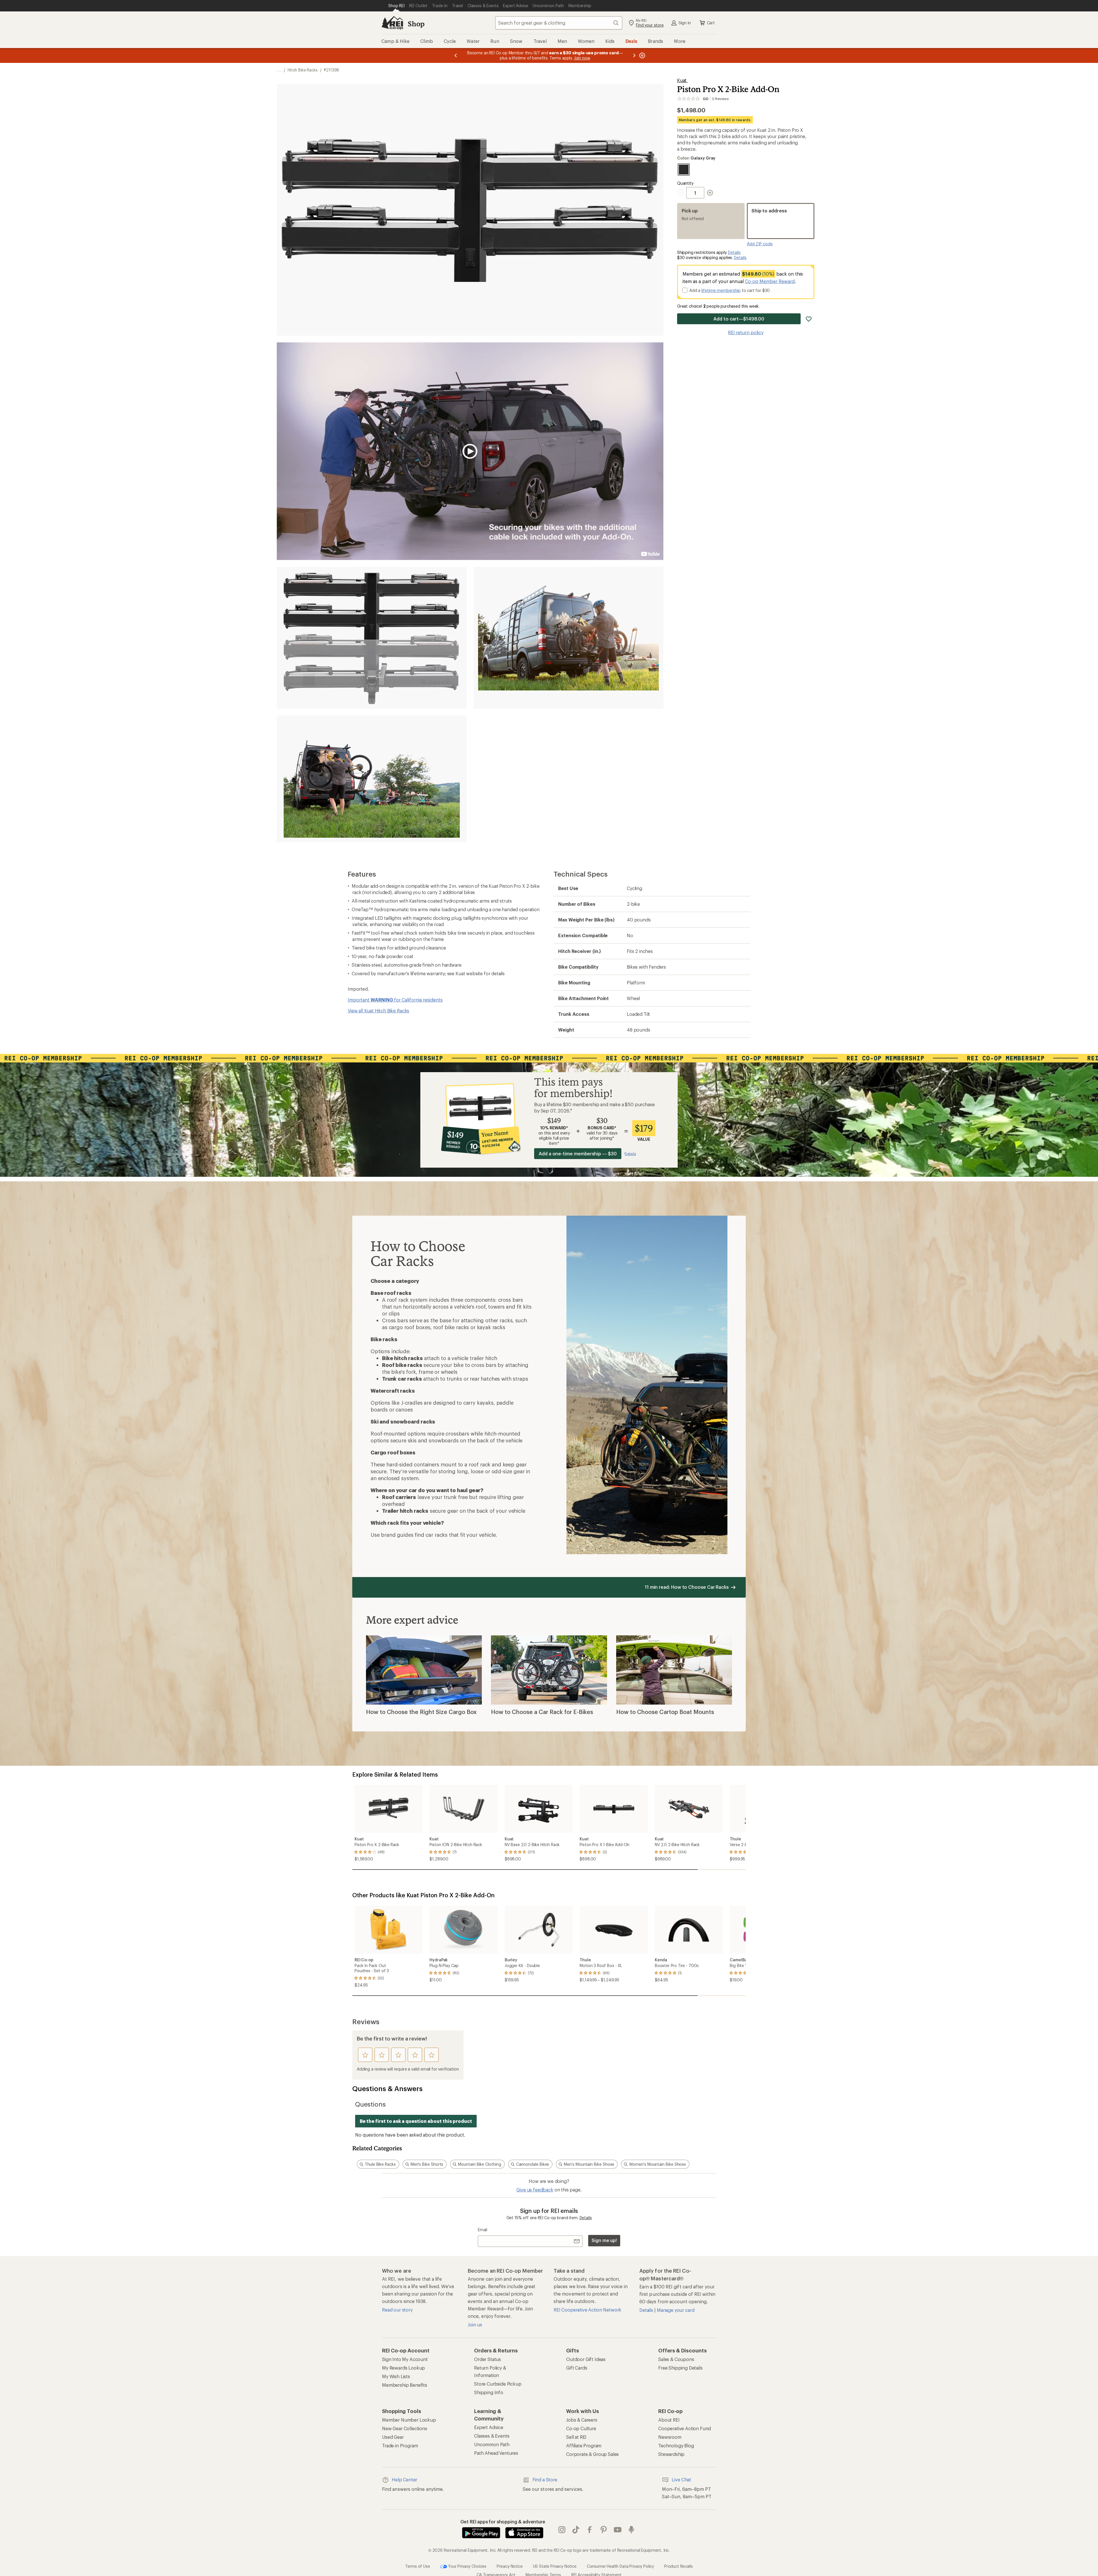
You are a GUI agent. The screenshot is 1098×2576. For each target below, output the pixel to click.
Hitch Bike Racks (303, 70)
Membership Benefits (405, 2385)
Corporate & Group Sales (592, 2454)
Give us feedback (535, 2190)
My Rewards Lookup (403, 2368)
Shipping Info (489, 2392)
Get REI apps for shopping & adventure (503, 2522)
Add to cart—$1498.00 (739, 319)
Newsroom (670, 2437)
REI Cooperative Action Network (587, 2310)
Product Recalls (679, 2566)
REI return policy (746, 332)
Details (734, 252)
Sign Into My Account (405, 2359)
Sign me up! (604, 2240)
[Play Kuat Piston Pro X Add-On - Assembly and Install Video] (470, 451)
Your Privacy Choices (467, 2566)
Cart (711, 23)
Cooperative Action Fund (685, 2428)
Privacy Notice (510, 2566)
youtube (618, 2530)
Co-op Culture (581, 2428)
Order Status (488, 2359)
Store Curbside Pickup (498, 2384)
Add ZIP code (760, 244)
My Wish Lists (396, 2376)
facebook (590, 2530)
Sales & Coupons (676, 2359)
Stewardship (671, 2454)
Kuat (682, 80)
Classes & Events (492, 2436)
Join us (475, 2325)
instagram (562, 2530)
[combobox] (559, 23)
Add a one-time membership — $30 (578, 1153)
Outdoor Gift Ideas (586, 2359)
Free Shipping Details (680, 2368)
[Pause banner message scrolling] (642, 55)
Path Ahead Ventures (496, 2453)
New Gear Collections (405, 2428)
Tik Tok (576, 2530)
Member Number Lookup (409, 2420)
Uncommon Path (492, 2444)
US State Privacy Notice (555, 2566)
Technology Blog (676, 2445)
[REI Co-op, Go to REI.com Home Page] (392, 23)
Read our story (397, 2310)
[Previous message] (456, 55)
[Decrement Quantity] (682, 193)
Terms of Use (417, 2566)
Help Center (404, 2480)
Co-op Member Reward (770, 281)
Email (483, 2230)
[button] (470, 210)
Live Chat (681, 2480)
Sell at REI (576, 2437)
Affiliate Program (584, 2445)
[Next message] (634, 55)
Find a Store (545, 2480)
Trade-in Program (400, 2445)
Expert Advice (489, 2427)
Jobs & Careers (582, 2420)
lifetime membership (721, 290)
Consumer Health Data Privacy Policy (620, 2566)
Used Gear (393, 2437)
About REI (669, 2420)
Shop (416, 24)
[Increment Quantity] (710, 193)
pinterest (604, 2530)
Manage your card (676, 2310)
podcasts (631, 2530)
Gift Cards (577, 2368)
